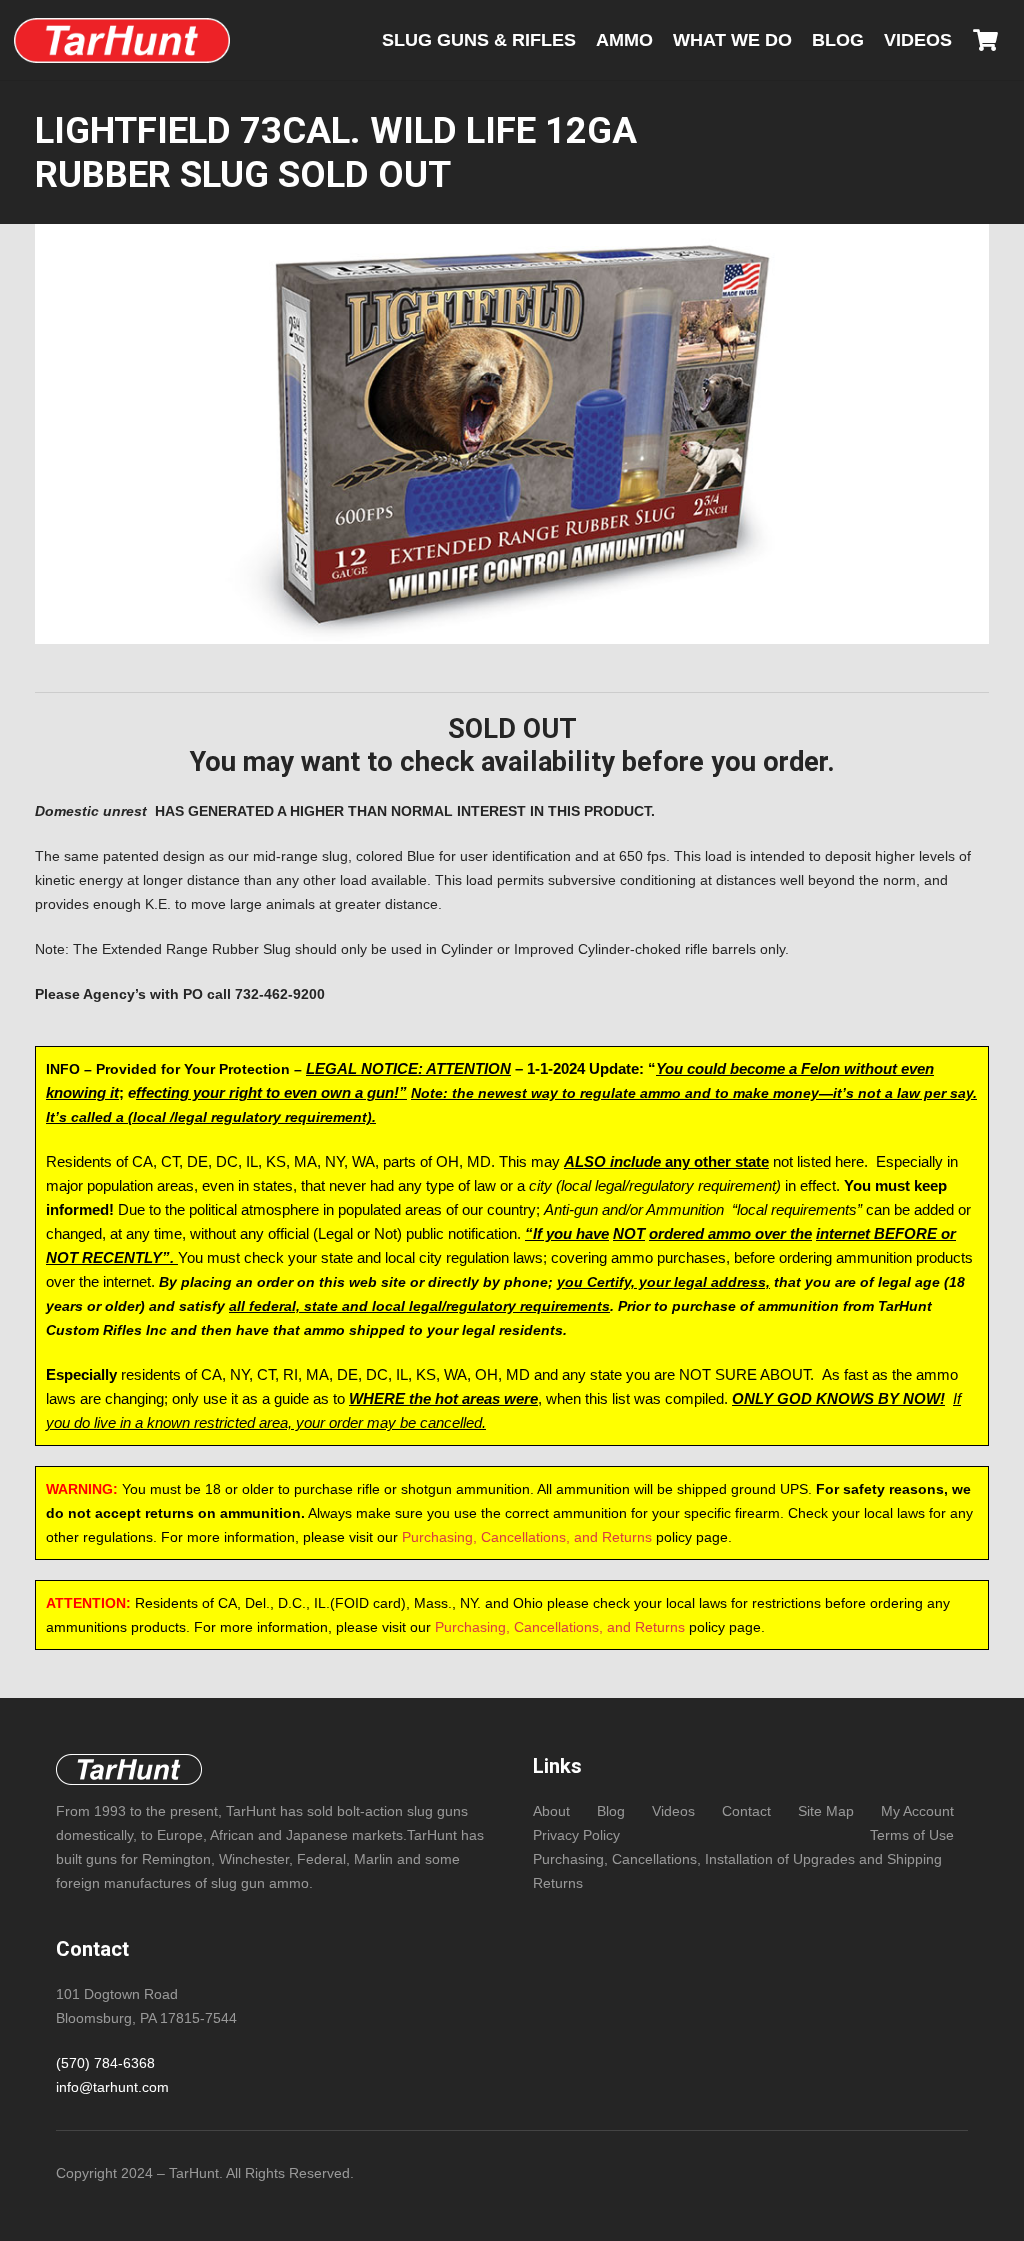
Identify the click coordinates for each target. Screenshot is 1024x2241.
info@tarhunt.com (112, 2087)
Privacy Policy (576, 1835)
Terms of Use (912, 1835)
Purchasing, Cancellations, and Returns (527, 1537)
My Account (917, 1811)
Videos (673, 1811)
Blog (611, 1811)
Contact (746, 1811)
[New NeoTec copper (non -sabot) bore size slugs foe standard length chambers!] (122, 40)
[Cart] (986, 40)
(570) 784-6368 (105, 2063)
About (551, 1811)
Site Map (826, 1811)
